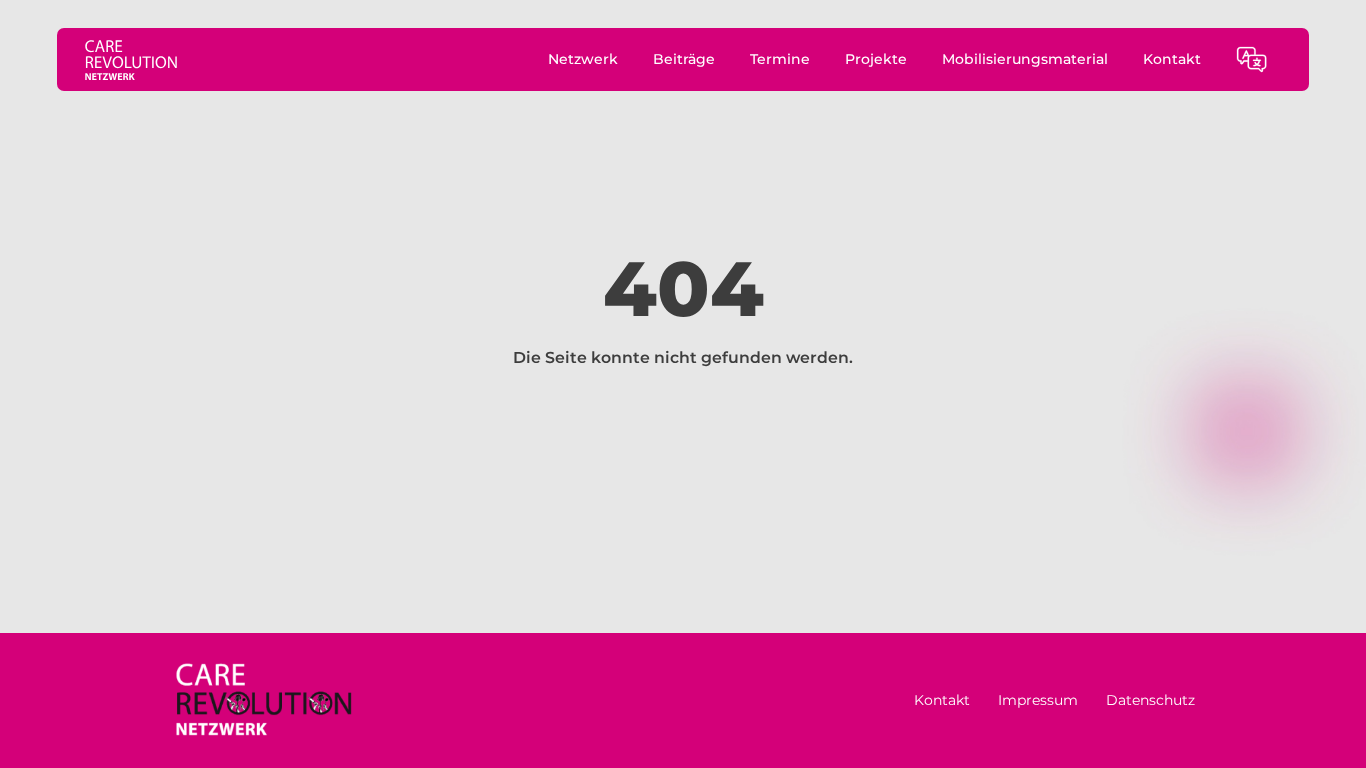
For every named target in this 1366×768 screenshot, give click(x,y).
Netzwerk (583, 59)
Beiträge (684, 59)
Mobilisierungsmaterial (1025, 59)
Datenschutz (1150, 700)
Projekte (876, 59)
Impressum (1038, 700)
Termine (780, 59)
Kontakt (1172, 59)
